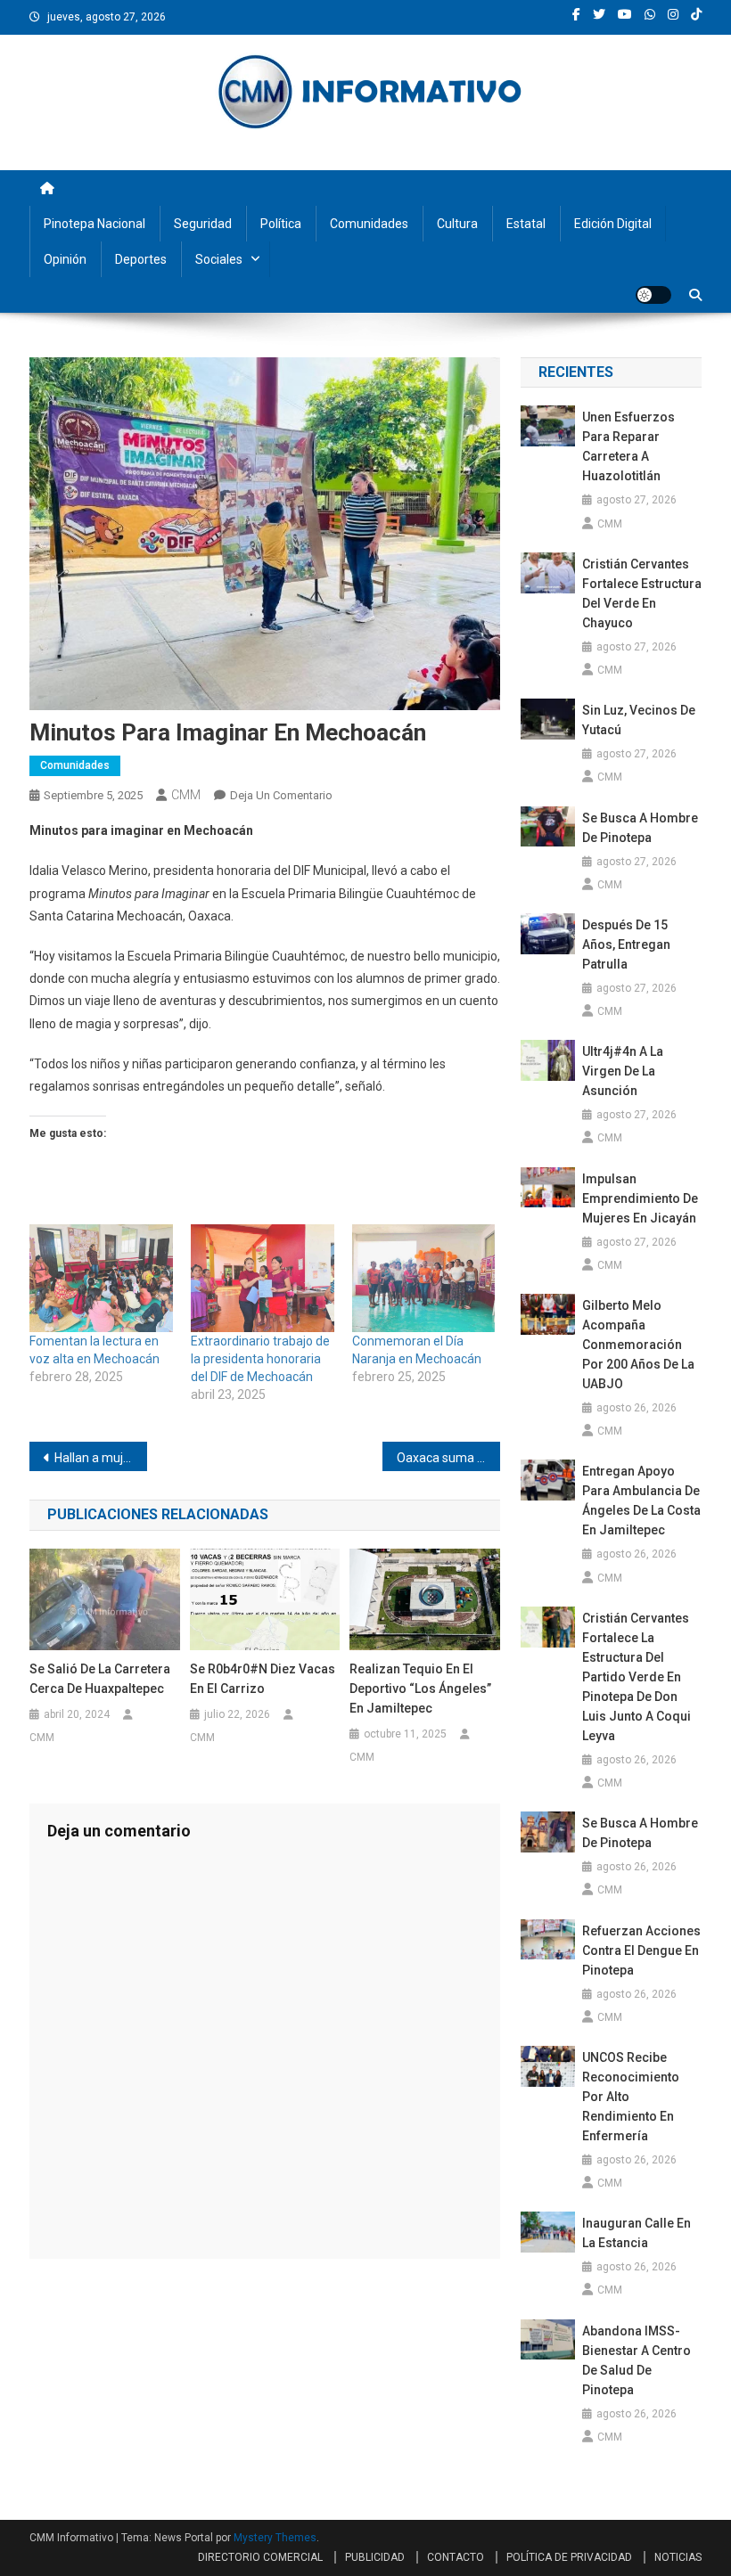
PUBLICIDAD (375, 2557)
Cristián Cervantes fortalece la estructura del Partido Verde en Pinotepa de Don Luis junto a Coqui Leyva (637, 1677)
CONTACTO (456, 2557)
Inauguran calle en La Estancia (637, 2233)
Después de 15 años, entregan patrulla (626, 945)
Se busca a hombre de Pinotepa (640, 828)
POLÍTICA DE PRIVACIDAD (569, 2557)
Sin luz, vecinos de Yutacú (639, 720)
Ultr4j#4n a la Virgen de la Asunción (623, 1071)
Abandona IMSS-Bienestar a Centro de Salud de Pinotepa (637, 2360)
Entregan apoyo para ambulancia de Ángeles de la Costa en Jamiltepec (641, 1501)
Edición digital (613, 224)
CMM (186, 795)
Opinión (65, 259)
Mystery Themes (275, 2538)
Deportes (141, 259)
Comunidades (369, 224)
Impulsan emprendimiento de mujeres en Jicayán (640, 1198)
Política (281, 224)
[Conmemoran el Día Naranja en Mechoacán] (424, 1278)
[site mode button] (653, 295)
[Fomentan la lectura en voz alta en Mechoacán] (101, 1278)
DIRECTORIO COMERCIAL (260, 2557)
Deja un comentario (281, 795)
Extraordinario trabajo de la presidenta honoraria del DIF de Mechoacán (260, 1359)
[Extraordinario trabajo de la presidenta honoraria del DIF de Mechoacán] (263, 1278)
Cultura (457, 224)
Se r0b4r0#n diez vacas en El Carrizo (263, 1679)
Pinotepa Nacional (94, 224)
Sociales (219, 259)
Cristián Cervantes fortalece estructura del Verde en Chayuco (642, 593)
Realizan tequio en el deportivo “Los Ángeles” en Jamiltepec (420, 1689)
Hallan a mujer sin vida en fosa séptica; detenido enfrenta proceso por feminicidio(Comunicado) (101, 1458)
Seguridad (203, 224)
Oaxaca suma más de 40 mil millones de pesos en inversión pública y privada (448, 1458)
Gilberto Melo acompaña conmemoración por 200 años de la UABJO (638, 1345)
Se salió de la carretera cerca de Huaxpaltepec (100, 1679)
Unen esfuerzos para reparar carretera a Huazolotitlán (628, 446)
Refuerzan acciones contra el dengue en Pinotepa (641, 1950)
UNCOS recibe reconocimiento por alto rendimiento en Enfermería (631, 2097)
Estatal (526, 224)
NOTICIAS (678, 2557)
